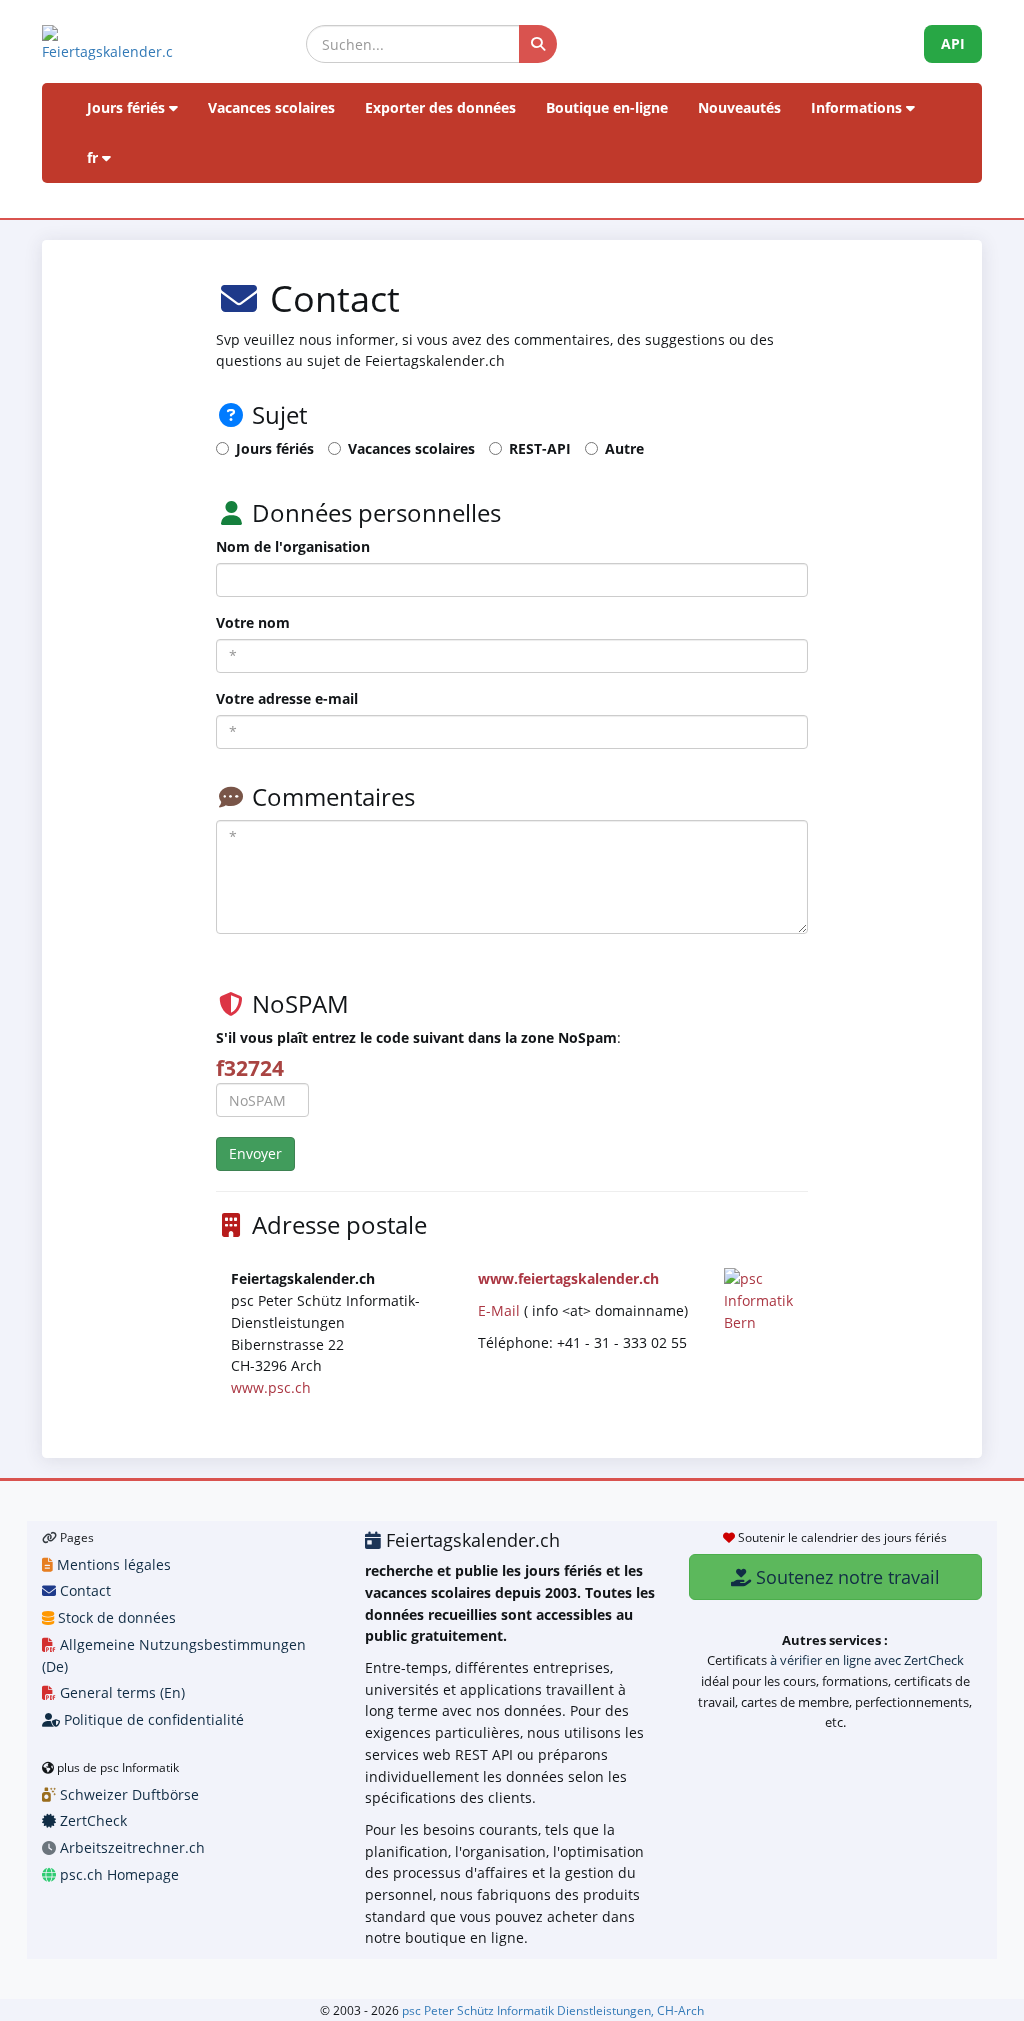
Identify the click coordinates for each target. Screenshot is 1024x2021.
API (953, 43)
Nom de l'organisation (293, 546)
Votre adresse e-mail (287, 698)
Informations (858, 107)
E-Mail (499, 1310)
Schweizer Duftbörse (127, 1794)
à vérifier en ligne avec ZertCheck (867, 1660)
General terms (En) (120, 1692)
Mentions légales (112, 1564)
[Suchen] (538, 44)
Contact (83, 1590)
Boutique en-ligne (607, 107)
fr (94, 157)
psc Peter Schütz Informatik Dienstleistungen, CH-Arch (553, 2010)
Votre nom (253, 622)
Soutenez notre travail (845, 1577)
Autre (624, 448)
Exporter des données (440, 107)
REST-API (540, 448)
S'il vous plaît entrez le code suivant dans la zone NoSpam (416, 1037)
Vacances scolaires (271, 107)
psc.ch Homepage (117, 1874)
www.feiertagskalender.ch (568, 1278)
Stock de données (115, 1617)
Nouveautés (739, 107)
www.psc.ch (271, 1387)
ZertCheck (91, 1820)
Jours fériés (128, 107)
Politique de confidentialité (152, 1719)
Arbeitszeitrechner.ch (130, 1847)
